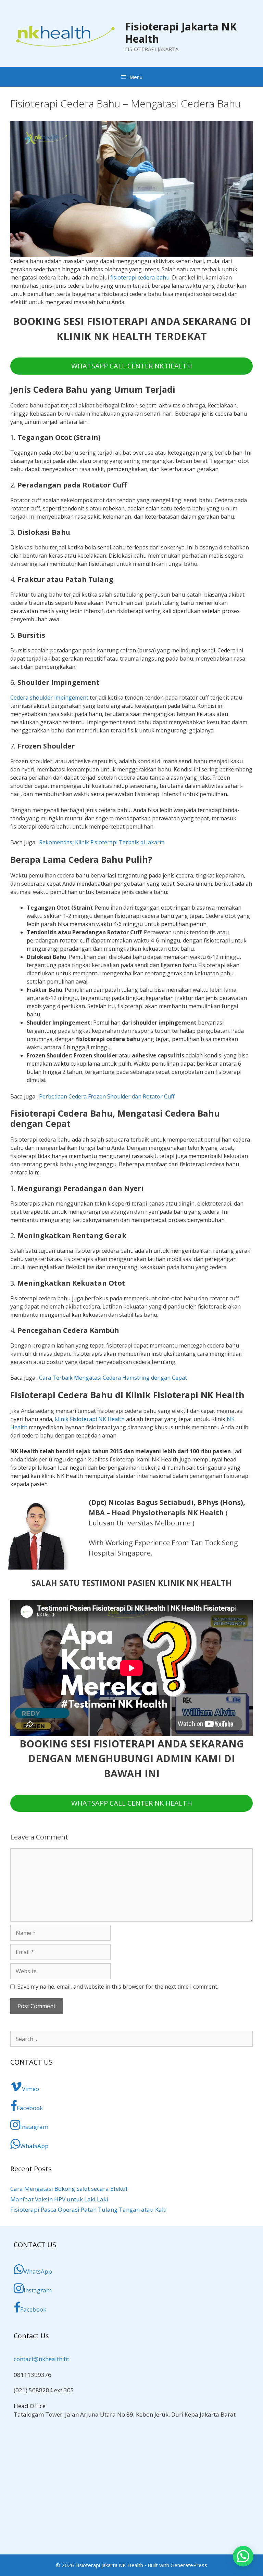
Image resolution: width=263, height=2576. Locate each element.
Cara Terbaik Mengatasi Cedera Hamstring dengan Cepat (113, 1378)
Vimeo (30, 2089)
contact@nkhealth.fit (41, 2359)
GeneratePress (189, 2565)
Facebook (30, 2108)
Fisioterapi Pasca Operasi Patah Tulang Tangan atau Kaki (89, 2209)
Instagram (34, 2127)
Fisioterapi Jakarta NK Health (181, 33)
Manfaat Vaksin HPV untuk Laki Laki (59, 2199)
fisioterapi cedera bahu (140, 277)
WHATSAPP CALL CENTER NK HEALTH (132, 366)
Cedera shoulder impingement (49, 698)
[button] (243, 2556)
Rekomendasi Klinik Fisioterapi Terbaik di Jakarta (102, 842)
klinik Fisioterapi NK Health (90, 1419)
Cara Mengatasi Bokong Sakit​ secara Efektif (69, 2189)
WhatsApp (34, 2146)
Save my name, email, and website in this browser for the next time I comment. (118, 1987)
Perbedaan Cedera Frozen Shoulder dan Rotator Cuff (107, 1096)
